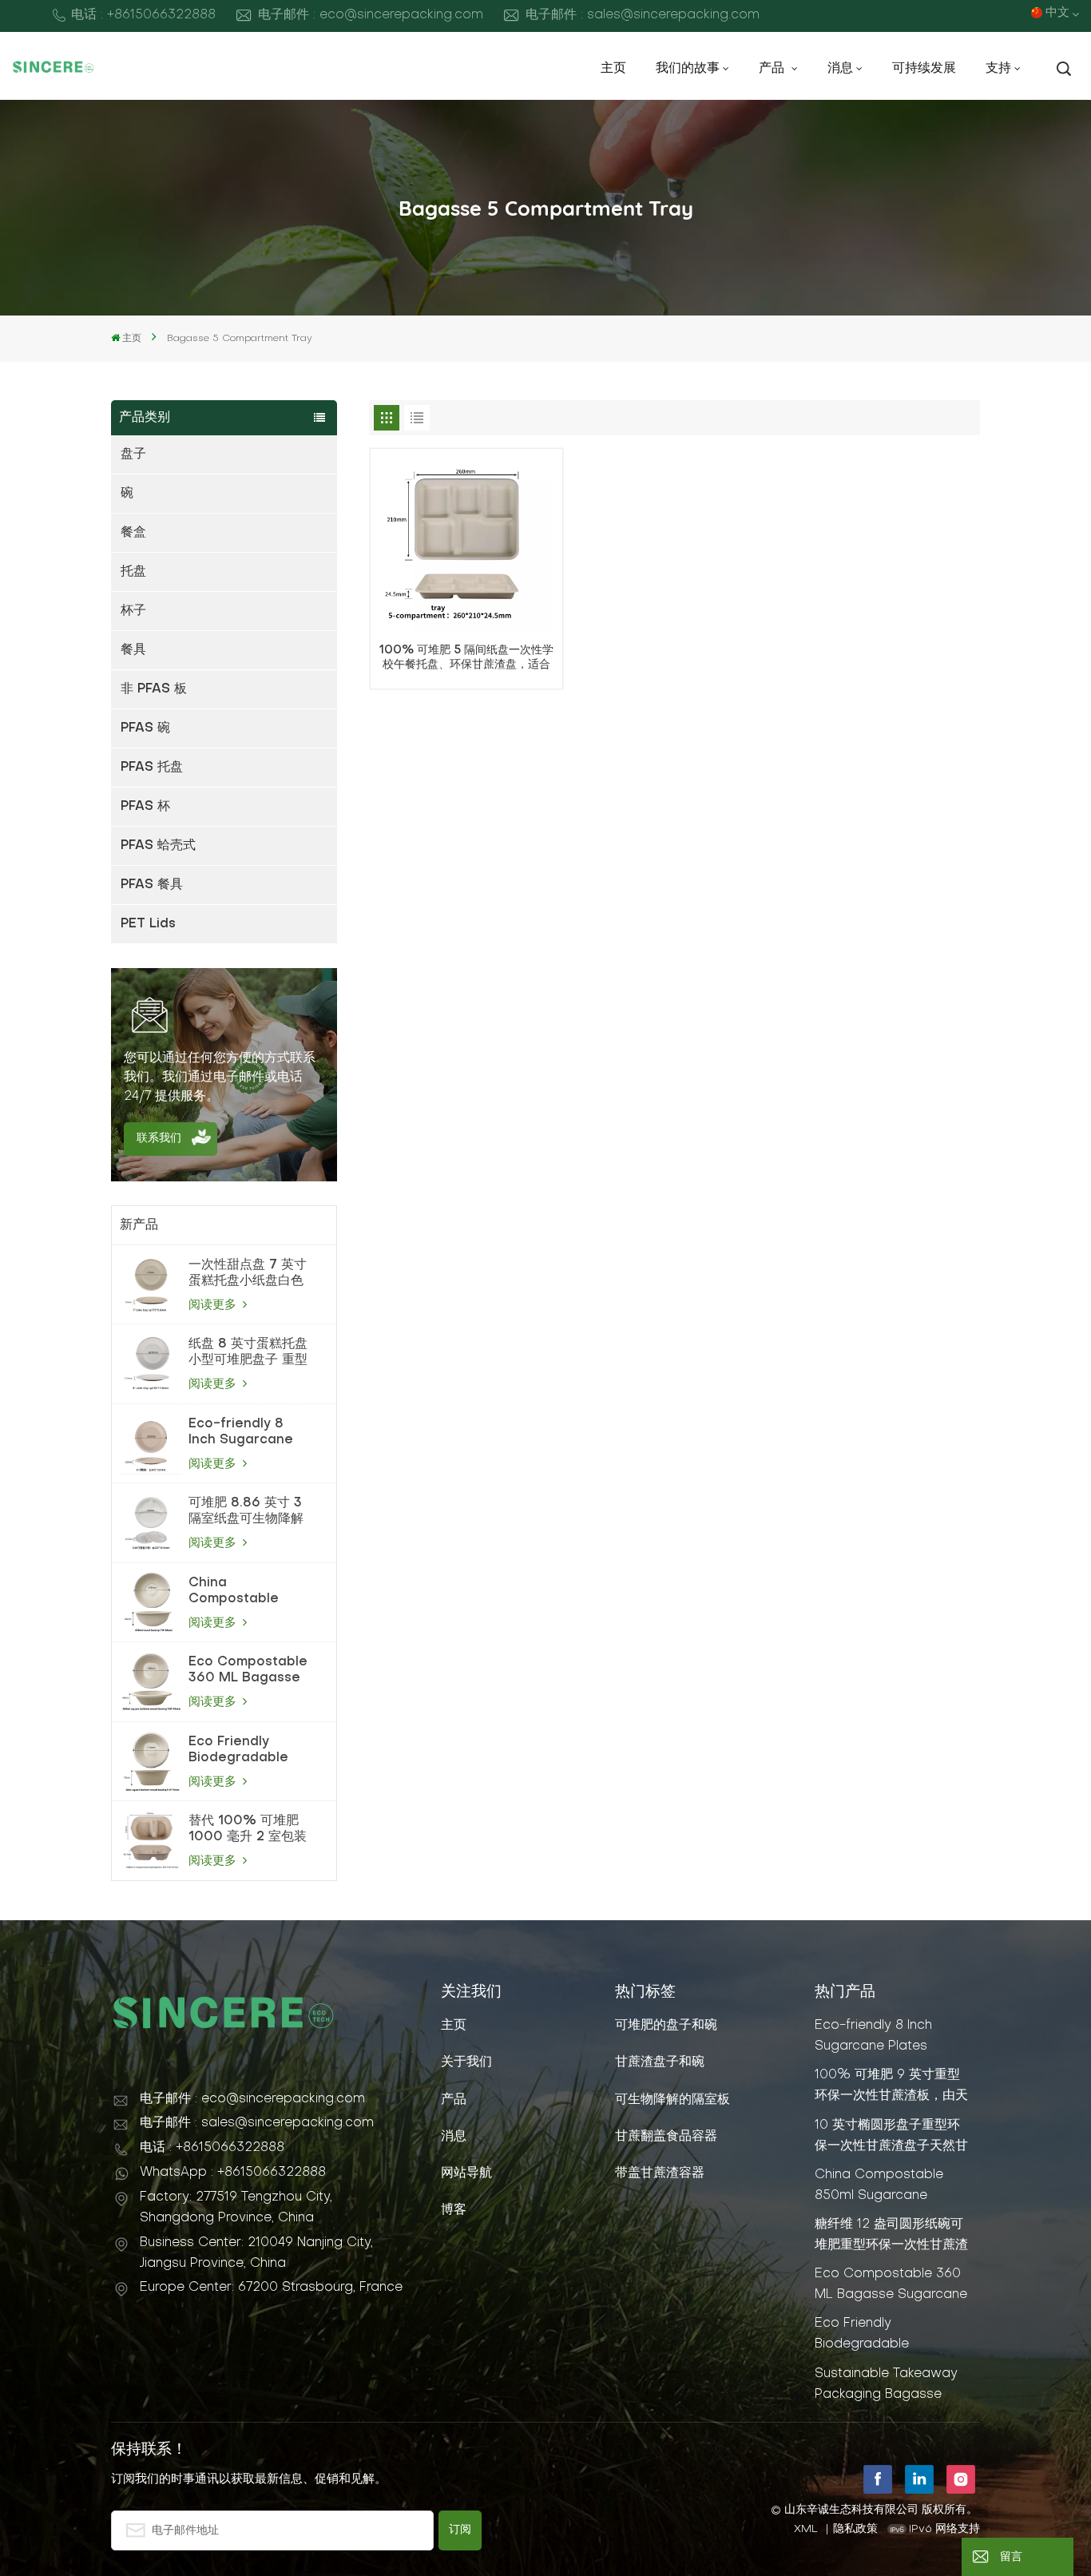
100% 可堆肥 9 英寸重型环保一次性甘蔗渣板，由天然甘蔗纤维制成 (891, 2086)
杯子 (133, 611)
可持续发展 (924, 69)
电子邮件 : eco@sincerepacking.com (371, 15)
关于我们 (466, 2062)
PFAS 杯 (145, 807)
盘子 (133, 454)
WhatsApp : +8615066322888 (233, 2173)
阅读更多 (214, 1305)
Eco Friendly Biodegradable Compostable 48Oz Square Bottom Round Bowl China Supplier (238, 1751)
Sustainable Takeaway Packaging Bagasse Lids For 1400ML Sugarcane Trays (886, 2384)
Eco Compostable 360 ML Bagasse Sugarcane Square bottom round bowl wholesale (248, 1671)
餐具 (133, 650)
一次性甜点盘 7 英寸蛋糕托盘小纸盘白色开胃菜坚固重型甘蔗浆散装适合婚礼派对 (248, 1274)
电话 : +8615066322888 (143, 15)
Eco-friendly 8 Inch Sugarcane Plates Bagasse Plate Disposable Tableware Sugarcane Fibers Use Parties (248, 1433)
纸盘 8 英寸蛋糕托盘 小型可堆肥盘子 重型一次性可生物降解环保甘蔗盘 (248, 1353)
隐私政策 (855, 2529)
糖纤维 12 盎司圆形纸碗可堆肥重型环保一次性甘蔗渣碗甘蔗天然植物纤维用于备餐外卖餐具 (891, 2235)
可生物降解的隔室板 (672, 2100)
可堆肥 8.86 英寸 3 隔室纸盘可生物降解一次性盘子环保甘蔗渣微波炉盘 (246, 1512)
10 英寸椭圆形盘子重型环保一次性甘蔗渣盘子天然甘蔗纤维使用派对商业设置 (891, 2136)
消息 (840, 69)
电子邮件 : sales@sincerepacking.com (643, 15)
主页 (613, 69)
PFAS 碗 (145, 728)
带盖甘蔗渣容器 (660, 2173)
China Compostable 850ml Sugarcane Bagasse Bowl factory (248, 1592)
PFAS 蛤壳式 (158, 846)
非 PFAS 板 (154, 689)
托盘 (133, 572)
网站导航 (466, 2173)
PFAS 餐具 (152, 885)
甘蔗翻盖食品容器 (666, 2137)
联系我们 (159, 1139)
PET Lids (148, 924)
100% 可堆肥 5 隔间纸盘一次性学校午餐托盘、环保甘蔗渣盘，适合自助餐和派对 (466, 658)
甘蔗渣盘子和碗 (660, 2062)
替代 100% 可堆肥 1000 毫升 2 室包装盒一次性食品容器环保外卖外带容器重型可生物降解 (248, 1830)
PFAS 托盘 (152, 768)
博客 (454, 2210)
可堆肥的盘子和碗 (666, 2026)
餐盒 (133, 533)
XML (806, 2529)
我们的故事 (688, 69)
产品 (774, 69)
